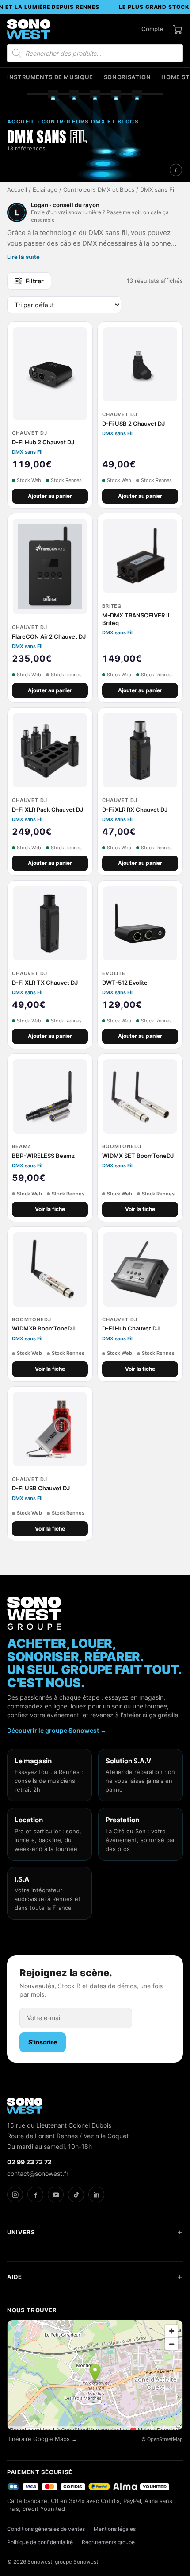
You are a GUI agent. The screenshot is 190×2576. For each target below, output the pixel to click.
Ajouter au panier (50, 496)
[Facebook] (35, 2194)
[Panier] (178, 29)
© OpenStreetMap (162, 2439)
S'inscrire (43, 2042)
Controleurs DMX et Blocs (99, 190)
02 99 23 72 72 (29, 2162)
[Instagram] (15, 2194)
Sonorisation (127, 77)
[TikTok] (76, 2194)
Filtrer (35, 281)
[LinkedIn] (96, 2194)
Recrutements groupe (108, 2542)
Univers (21, 2232)
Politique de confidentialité (40, 2542)
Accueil (17, 190)
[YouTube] (56, 2194)
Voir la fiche (50, 1209)
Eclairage (45, 190)
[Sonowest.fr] (29, 29)
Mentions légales (115, 2529)
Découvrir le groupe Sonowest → (57, 1730)
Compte (152, 29)
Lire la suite (23, 257)
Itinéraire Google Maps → (42, 2439)
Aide (15, 2277)
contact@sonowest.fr (38, 2173)
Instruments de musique (50, 77)
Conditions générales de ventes (46, 2529)
